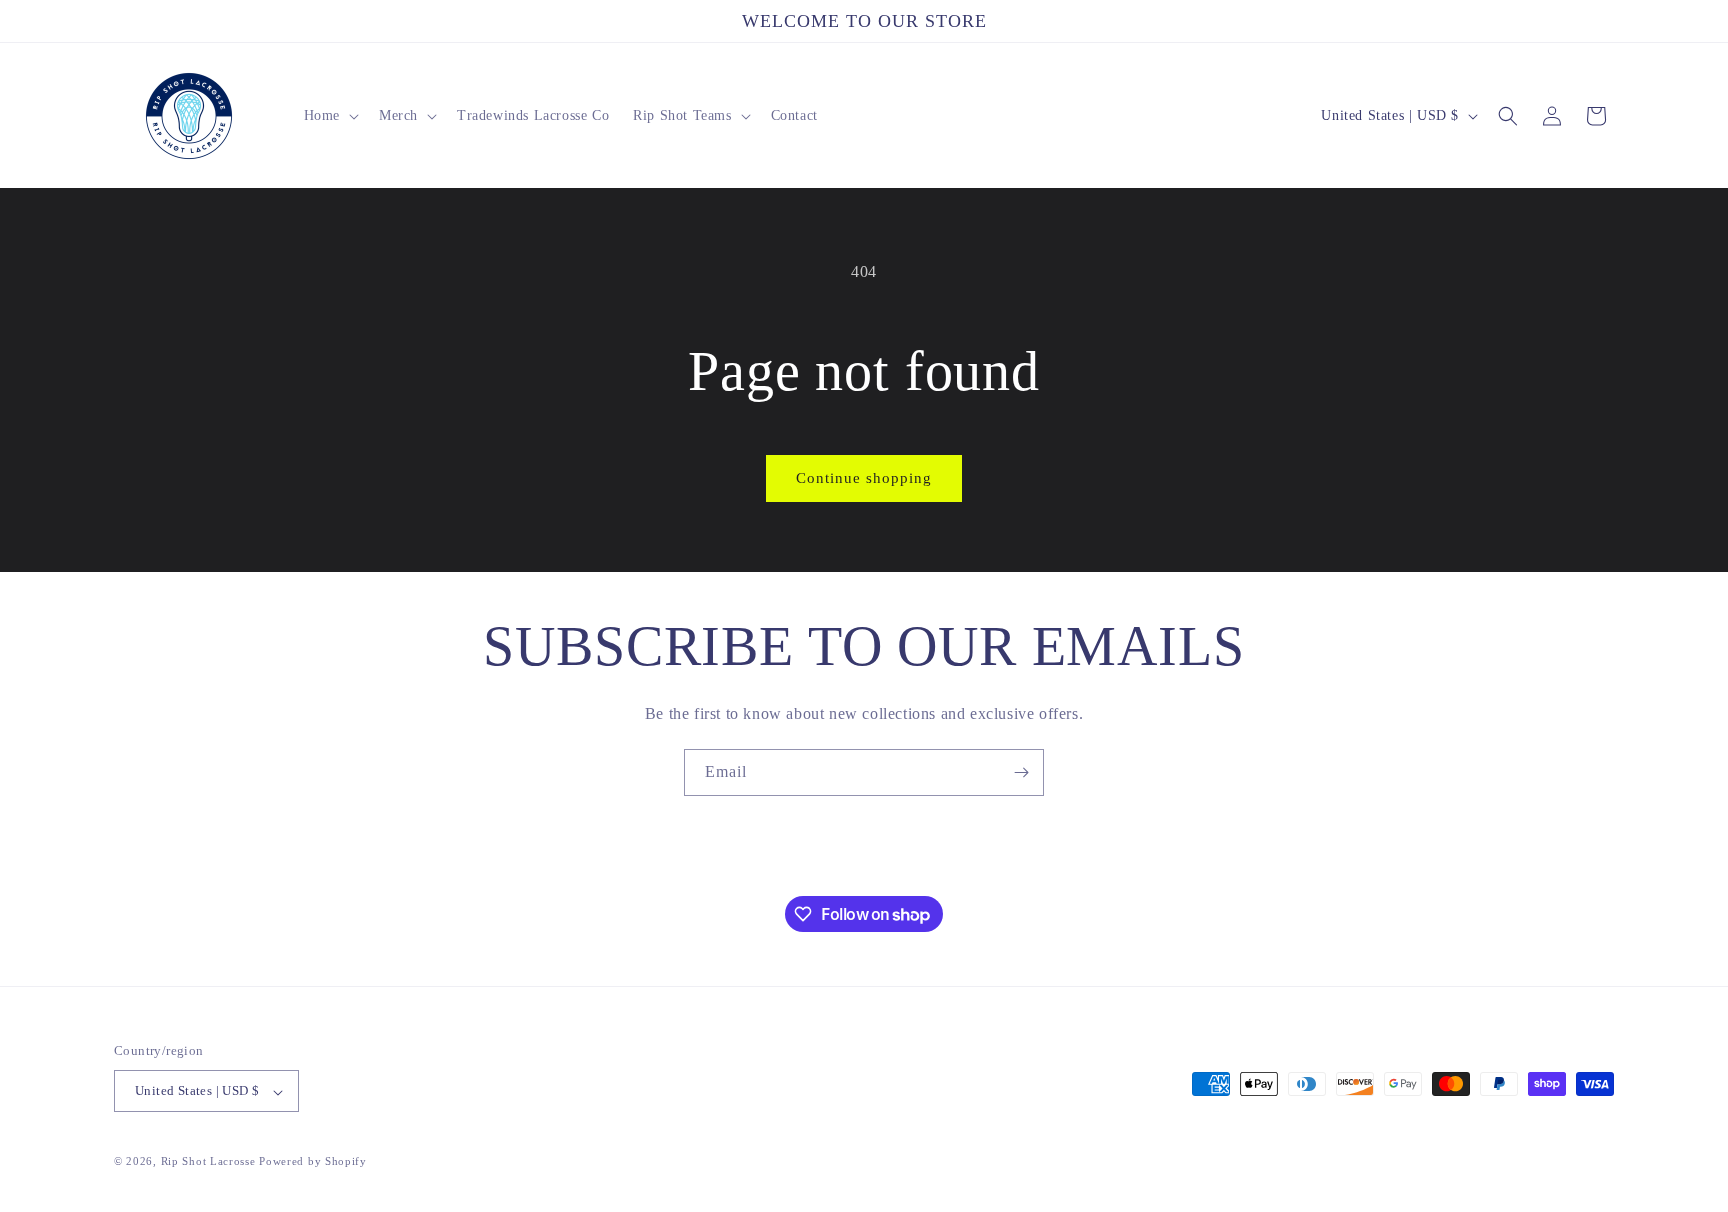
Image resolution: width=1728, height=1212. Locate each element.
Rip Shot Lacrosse (208, 1162)
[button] (329, 116)
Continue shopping (864, 478)
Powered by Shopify (313, 1162)
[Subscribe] (1021, 772)
